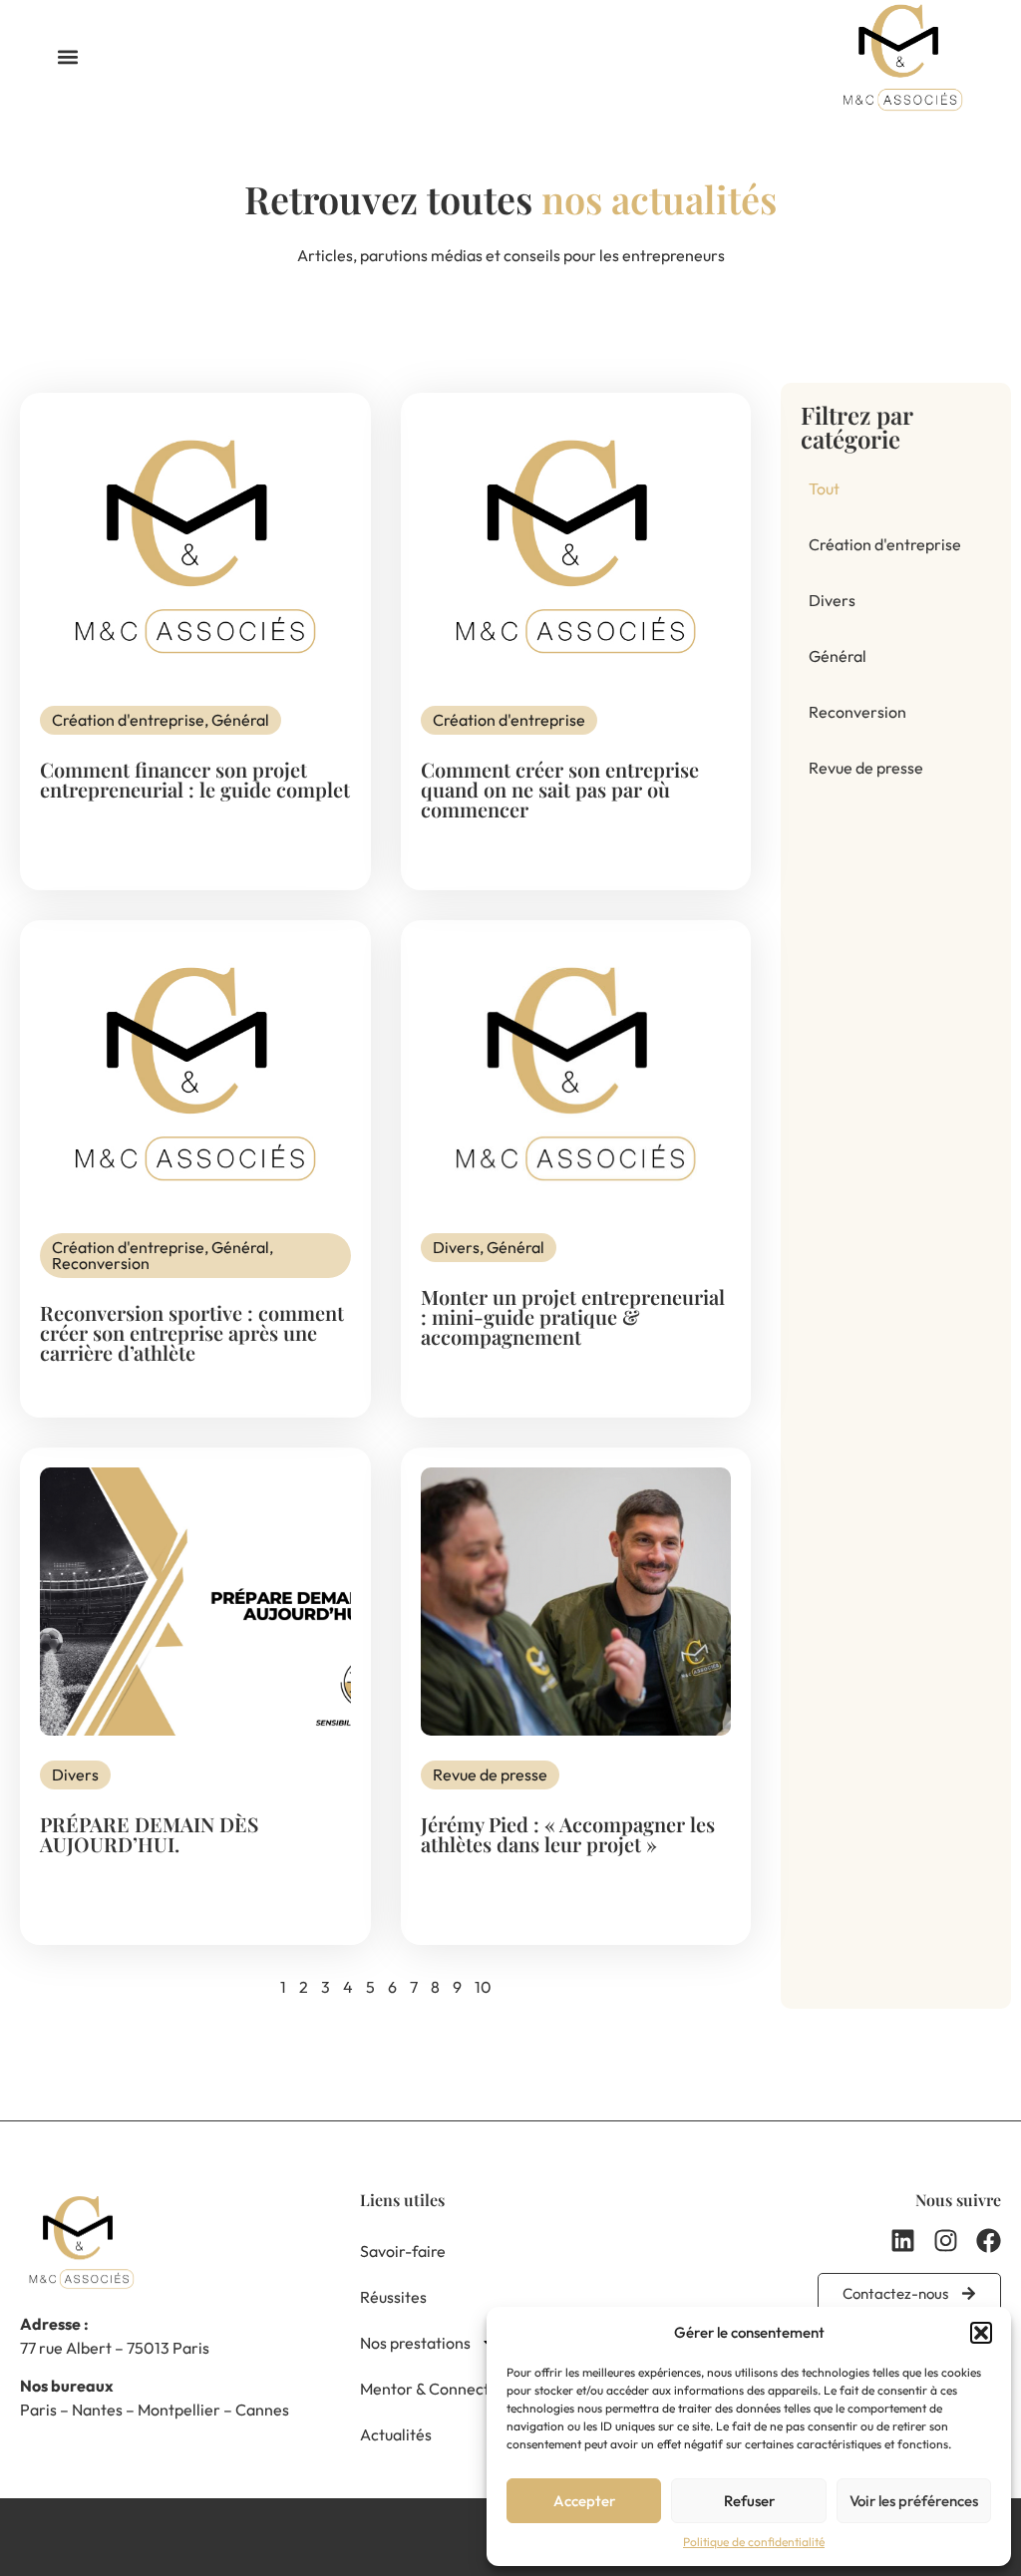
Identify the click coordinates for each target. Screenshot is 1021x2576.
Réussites (393, 2297)
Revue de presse (866, 768)
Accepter (584, 2501)
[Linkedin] (903, 2241)
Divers (832, 600)
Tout (824, 488)
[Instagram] (946, 2241)
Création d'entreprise (885, 544)
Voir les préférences (914, 2501)
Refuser (749, 2501)
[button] (981, 2333)
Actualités (396, 2434)
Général (838, 656)
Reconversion (857, 712)
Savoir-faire (403, 2251)
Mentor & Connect (425, 2389)
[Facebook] (989, 2241)
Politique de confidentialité (754, 2542)
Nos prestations (415, 2343)
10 (483, 1987)
